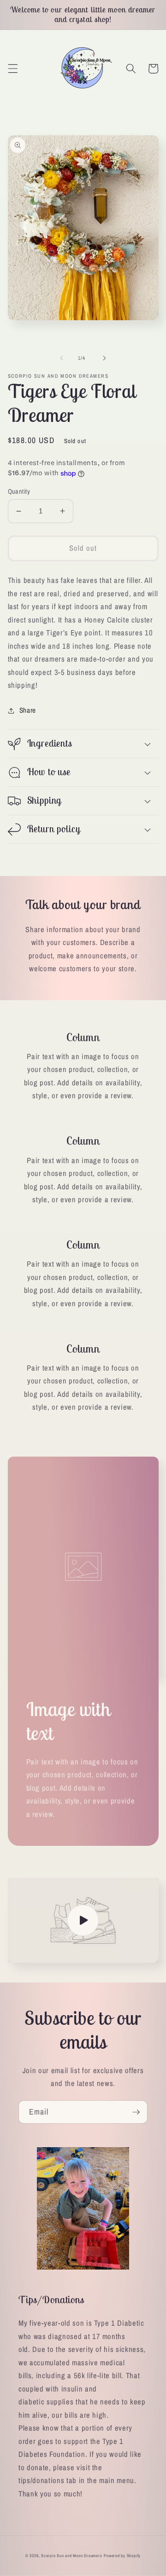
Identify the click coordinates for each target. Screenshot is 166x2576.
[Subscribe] (136, 2112)
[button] (12, 69)
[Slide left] (62, 358)
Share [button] (28, 710)
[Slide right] (104, 358)
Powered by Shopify (122, 2556)
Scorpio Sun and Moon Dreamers (71, 2556)
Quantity (19, 491)
